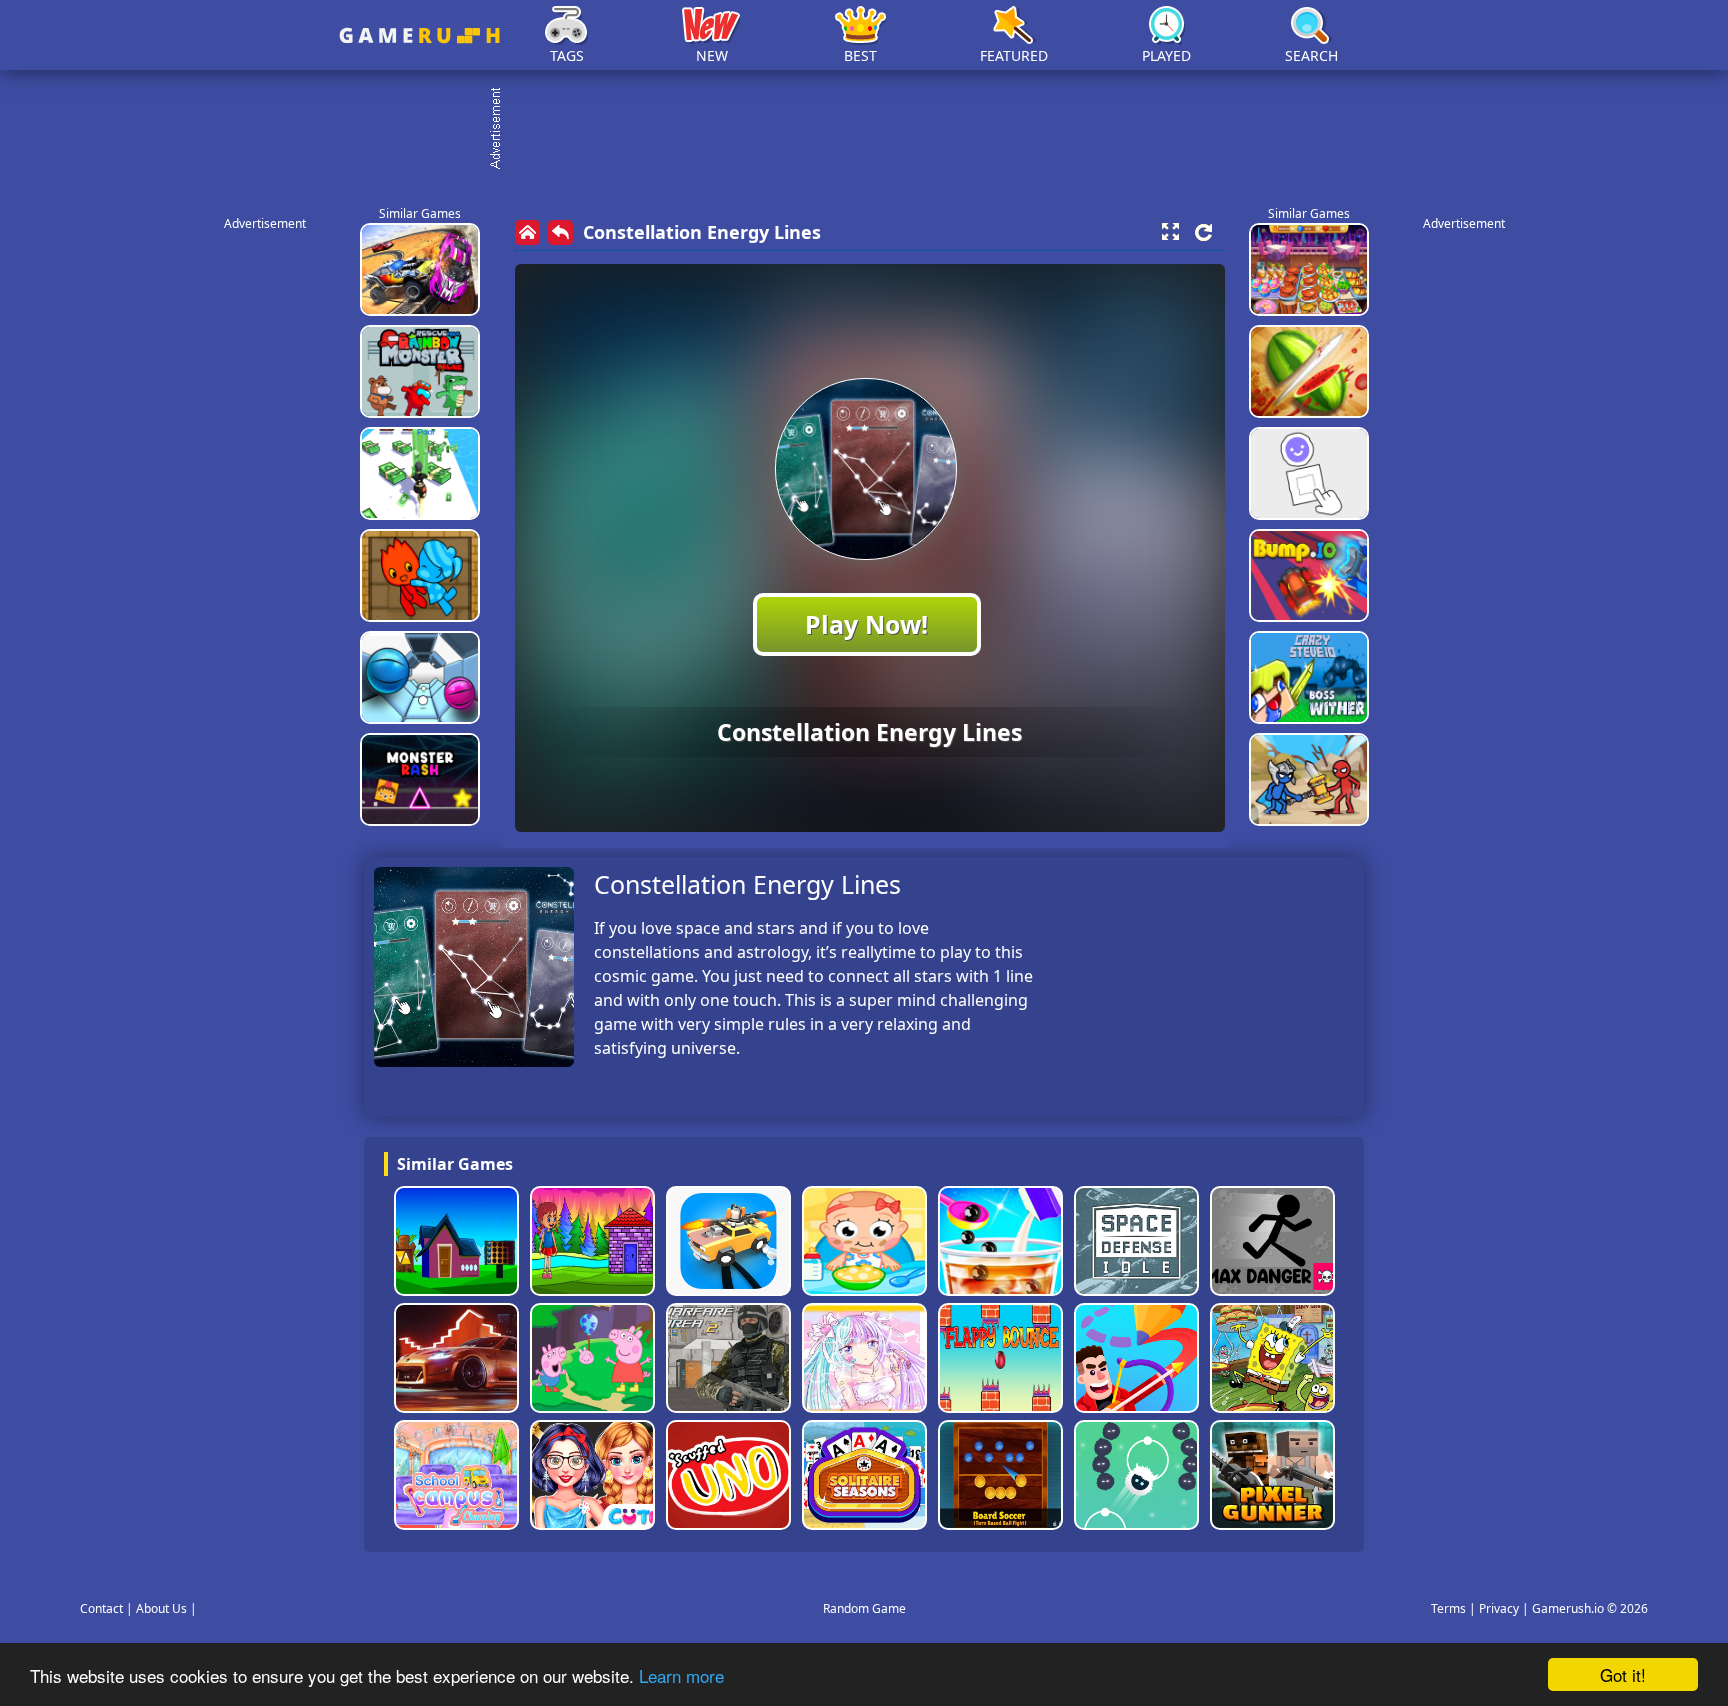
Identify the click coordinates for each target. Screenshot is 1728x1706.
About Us (161, 1608)
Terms (1448, 1608)
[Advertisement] (874, 130)
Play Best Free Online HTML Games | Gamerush (419, 35)
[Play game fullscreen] (1170, 232)
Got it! (1623, 1674)
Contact (101, 1608)
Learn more (681, 1675)
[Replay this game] (1203, 232)
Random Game (864, 1608)
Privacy (1499, 1608)
